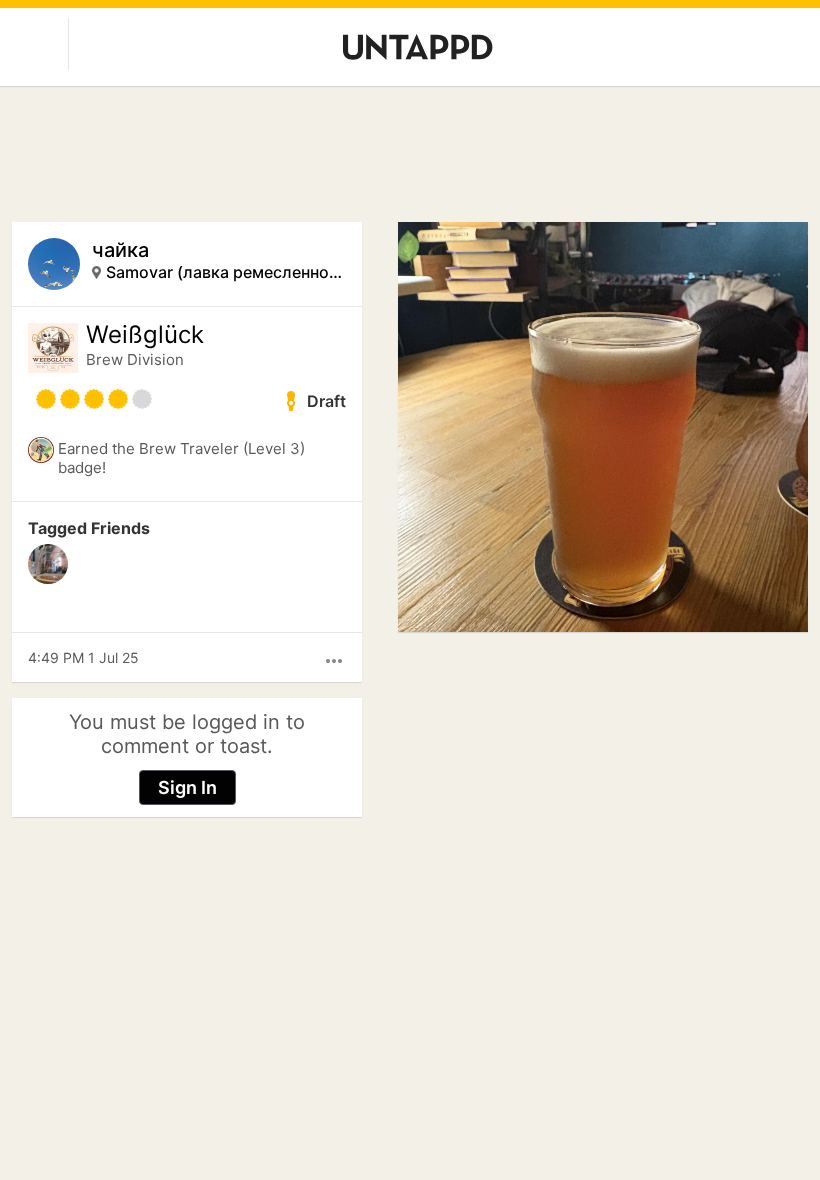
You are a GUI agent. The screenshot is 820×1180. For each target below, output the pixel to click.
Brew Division (135, 359)
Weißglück (145, 335)
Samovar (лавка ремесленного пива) (226, 272)
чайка (120, 250)
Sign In (187, 787)
